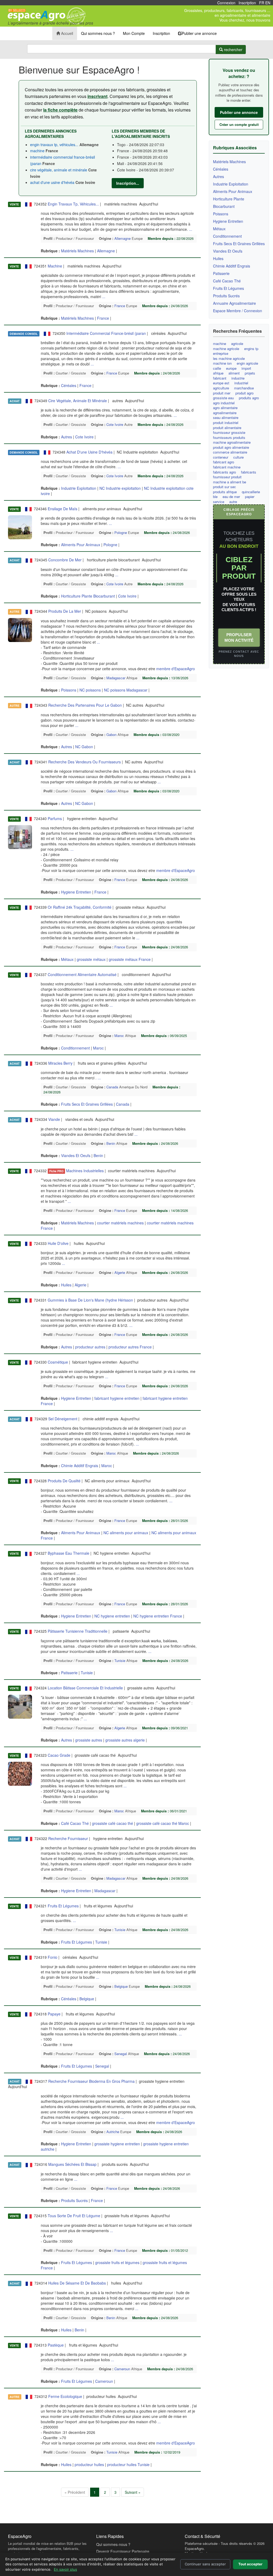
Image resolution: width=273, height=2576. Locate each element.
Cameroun (122, 2369)
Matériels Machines (78, 251)
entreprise (221, 353)
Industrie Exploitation (79, 488)
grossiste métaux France (130, 959)
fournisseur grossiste (229, 433)
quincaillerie (251, 492)
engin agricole (247, 363)
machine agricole (226, 349)
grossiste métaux (91, 959)
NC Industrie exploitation (120, 488)
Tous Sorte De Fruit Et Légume (74, 2216)
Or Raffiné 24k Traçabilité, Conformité (80, 907)
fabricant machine (227, 467)
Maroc (119, 1036)
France (120, 306)
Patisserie (70, 1673)
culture (238, 457)
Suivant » (133, 2492)
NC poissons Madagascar (126, 690)
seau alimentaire (226, 418)
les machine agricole (229, 359)
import (246, 368)
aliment (234, 373)
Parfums (55, 818)
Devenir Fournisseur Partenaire (123, 2551)
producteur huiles (89, 2464)
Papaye (54, 2014)
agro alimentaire (225, 408)
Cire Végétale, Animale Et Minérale (78, 401)
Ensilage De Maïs (63, 509)
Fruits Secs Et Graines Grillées (87, 1104)
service (219, 502)
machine (38, 151)
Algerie (120, 1272)
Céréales (69, 385)
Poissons (69, 690)
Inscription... (128, 183)
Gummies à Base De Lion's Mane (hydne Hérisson (90, 1300)
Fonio (53, 1957)
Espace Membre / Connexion (238, 311)
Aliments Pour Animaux (81, 545)
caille (217, 368)
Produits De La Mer (65, 611)
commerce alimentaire (230, 452)
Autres (67, 437)
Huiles (67, 1285)
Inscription (247, 3)
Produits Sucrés (75, 2200)
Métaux (68, 959)
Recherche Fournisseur (68, 1838)
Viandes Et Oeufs (76, 1155)
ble (215, 497)
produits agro (249, 398)
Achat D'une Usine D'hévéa (89, 452)
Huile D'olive (58, 1243)
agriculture (221, 388)
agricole (237, 344)
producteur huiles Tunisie (128, 2464)
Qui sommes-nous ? (113, 2544)
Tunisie (120, 1661)
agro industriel (224, 403)
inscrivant (97, 96)
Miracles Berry (60, 1063)
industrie (238, 378)
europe (231, 368)
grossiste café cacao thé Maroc (163, 1823)
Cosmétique (58, 1362)
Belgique (121, 1986)
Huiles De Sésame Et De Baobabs (77, 2283)
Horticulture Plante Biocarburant (89, 596)
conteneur (221, 457)
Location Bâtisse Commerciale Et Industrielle (85, 1688)
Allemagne (123, 238)
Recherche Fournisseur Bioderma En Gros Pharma (91, 2081)
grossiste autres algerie (125, 1740)
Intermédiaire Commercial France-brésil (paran (106, 333)
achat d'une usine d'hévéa (53, 182)
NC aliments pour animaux (126, 1533)
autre (233, 502)
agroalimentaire (225, 413)
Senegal (121, 2054)
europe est (221, 383)
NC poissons (90, 690)
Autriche (113, 2132)
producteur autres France (130, 1347)
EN (268, 3)
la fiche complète (60, 110)
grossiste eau (223, 398)
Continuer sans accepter (205, 2564)
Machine (55, 266)
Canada (112, 1087)
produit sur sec (224, 487)
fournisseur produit (227, 477)
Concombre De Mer (65, 560)
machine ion (222, 363)
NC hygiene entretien (112, 1616)
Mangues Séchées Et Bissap (72, 2164)
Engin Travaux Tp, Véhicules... (73, 204)
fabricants (249, 472)
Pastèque (56, 2345)
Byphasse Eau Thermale (69, 1553)
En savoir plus (65, 2569)
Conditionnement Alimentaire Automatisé (82, 974)
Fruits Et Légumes (63, 1906)
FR (262, 3)
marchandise (244, 388)
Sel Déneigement (63, 1419)
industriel (241, 383)
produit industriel (226, 423)
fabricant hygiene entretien (117, 1398)
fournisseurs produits (229, 438)
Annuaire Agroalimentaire (234, 303)
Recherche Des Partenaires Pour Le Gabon (85, 705)
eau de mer (231, 497)
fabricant (220, 378)
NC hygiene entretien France (158, 1616)
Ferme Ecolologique (65, 2396)
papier (250, 497)
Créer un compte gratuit (239, 124)
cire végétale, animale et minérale (59, 170)
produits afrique (225, 492)
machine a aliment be (230, 482)
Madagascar (116, 678)
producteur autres (90, 1347)
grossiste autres (89, 1740)
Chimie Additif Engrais (80, 1466)
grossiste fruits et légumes (117, 2262)
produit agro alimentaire (231, 447)
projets (250, 373)
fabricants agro (224, 472)
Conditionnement (76, 1048)
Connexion (226, 3)
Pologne (121, 532)
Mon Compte (134, 33)
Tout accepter (250, 2564)
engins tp (251, 349)
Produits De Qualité (64, 1481)
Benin (111, 1143)
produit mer (222, 393)
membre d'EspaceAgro (176, 669)
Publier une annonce (199, 33)
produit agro (244, 393)
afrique (218, 373)
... (191, 229)
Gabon (111, 734)
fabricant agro (224, 462)
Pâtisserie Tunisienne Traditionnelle (78, 1631)
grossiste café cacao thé (113, 1823)
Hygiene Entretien (77, 892)
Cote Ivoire (115, 424)
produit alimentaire (227, 428)
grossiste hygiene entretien (117, 2144)
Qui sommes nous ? (98, 33)
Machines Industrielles (85, 1171)
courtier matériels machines (120, 1223)
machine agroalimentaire (232, 442)
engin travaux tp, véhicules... (54, 145)
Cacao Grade (59, 1755)
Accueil (67, 33)
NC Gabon (84, 747)
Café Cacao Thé (75, 1823)
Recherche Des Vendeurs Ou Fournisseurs (85, 762)
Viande (54, 1119)
